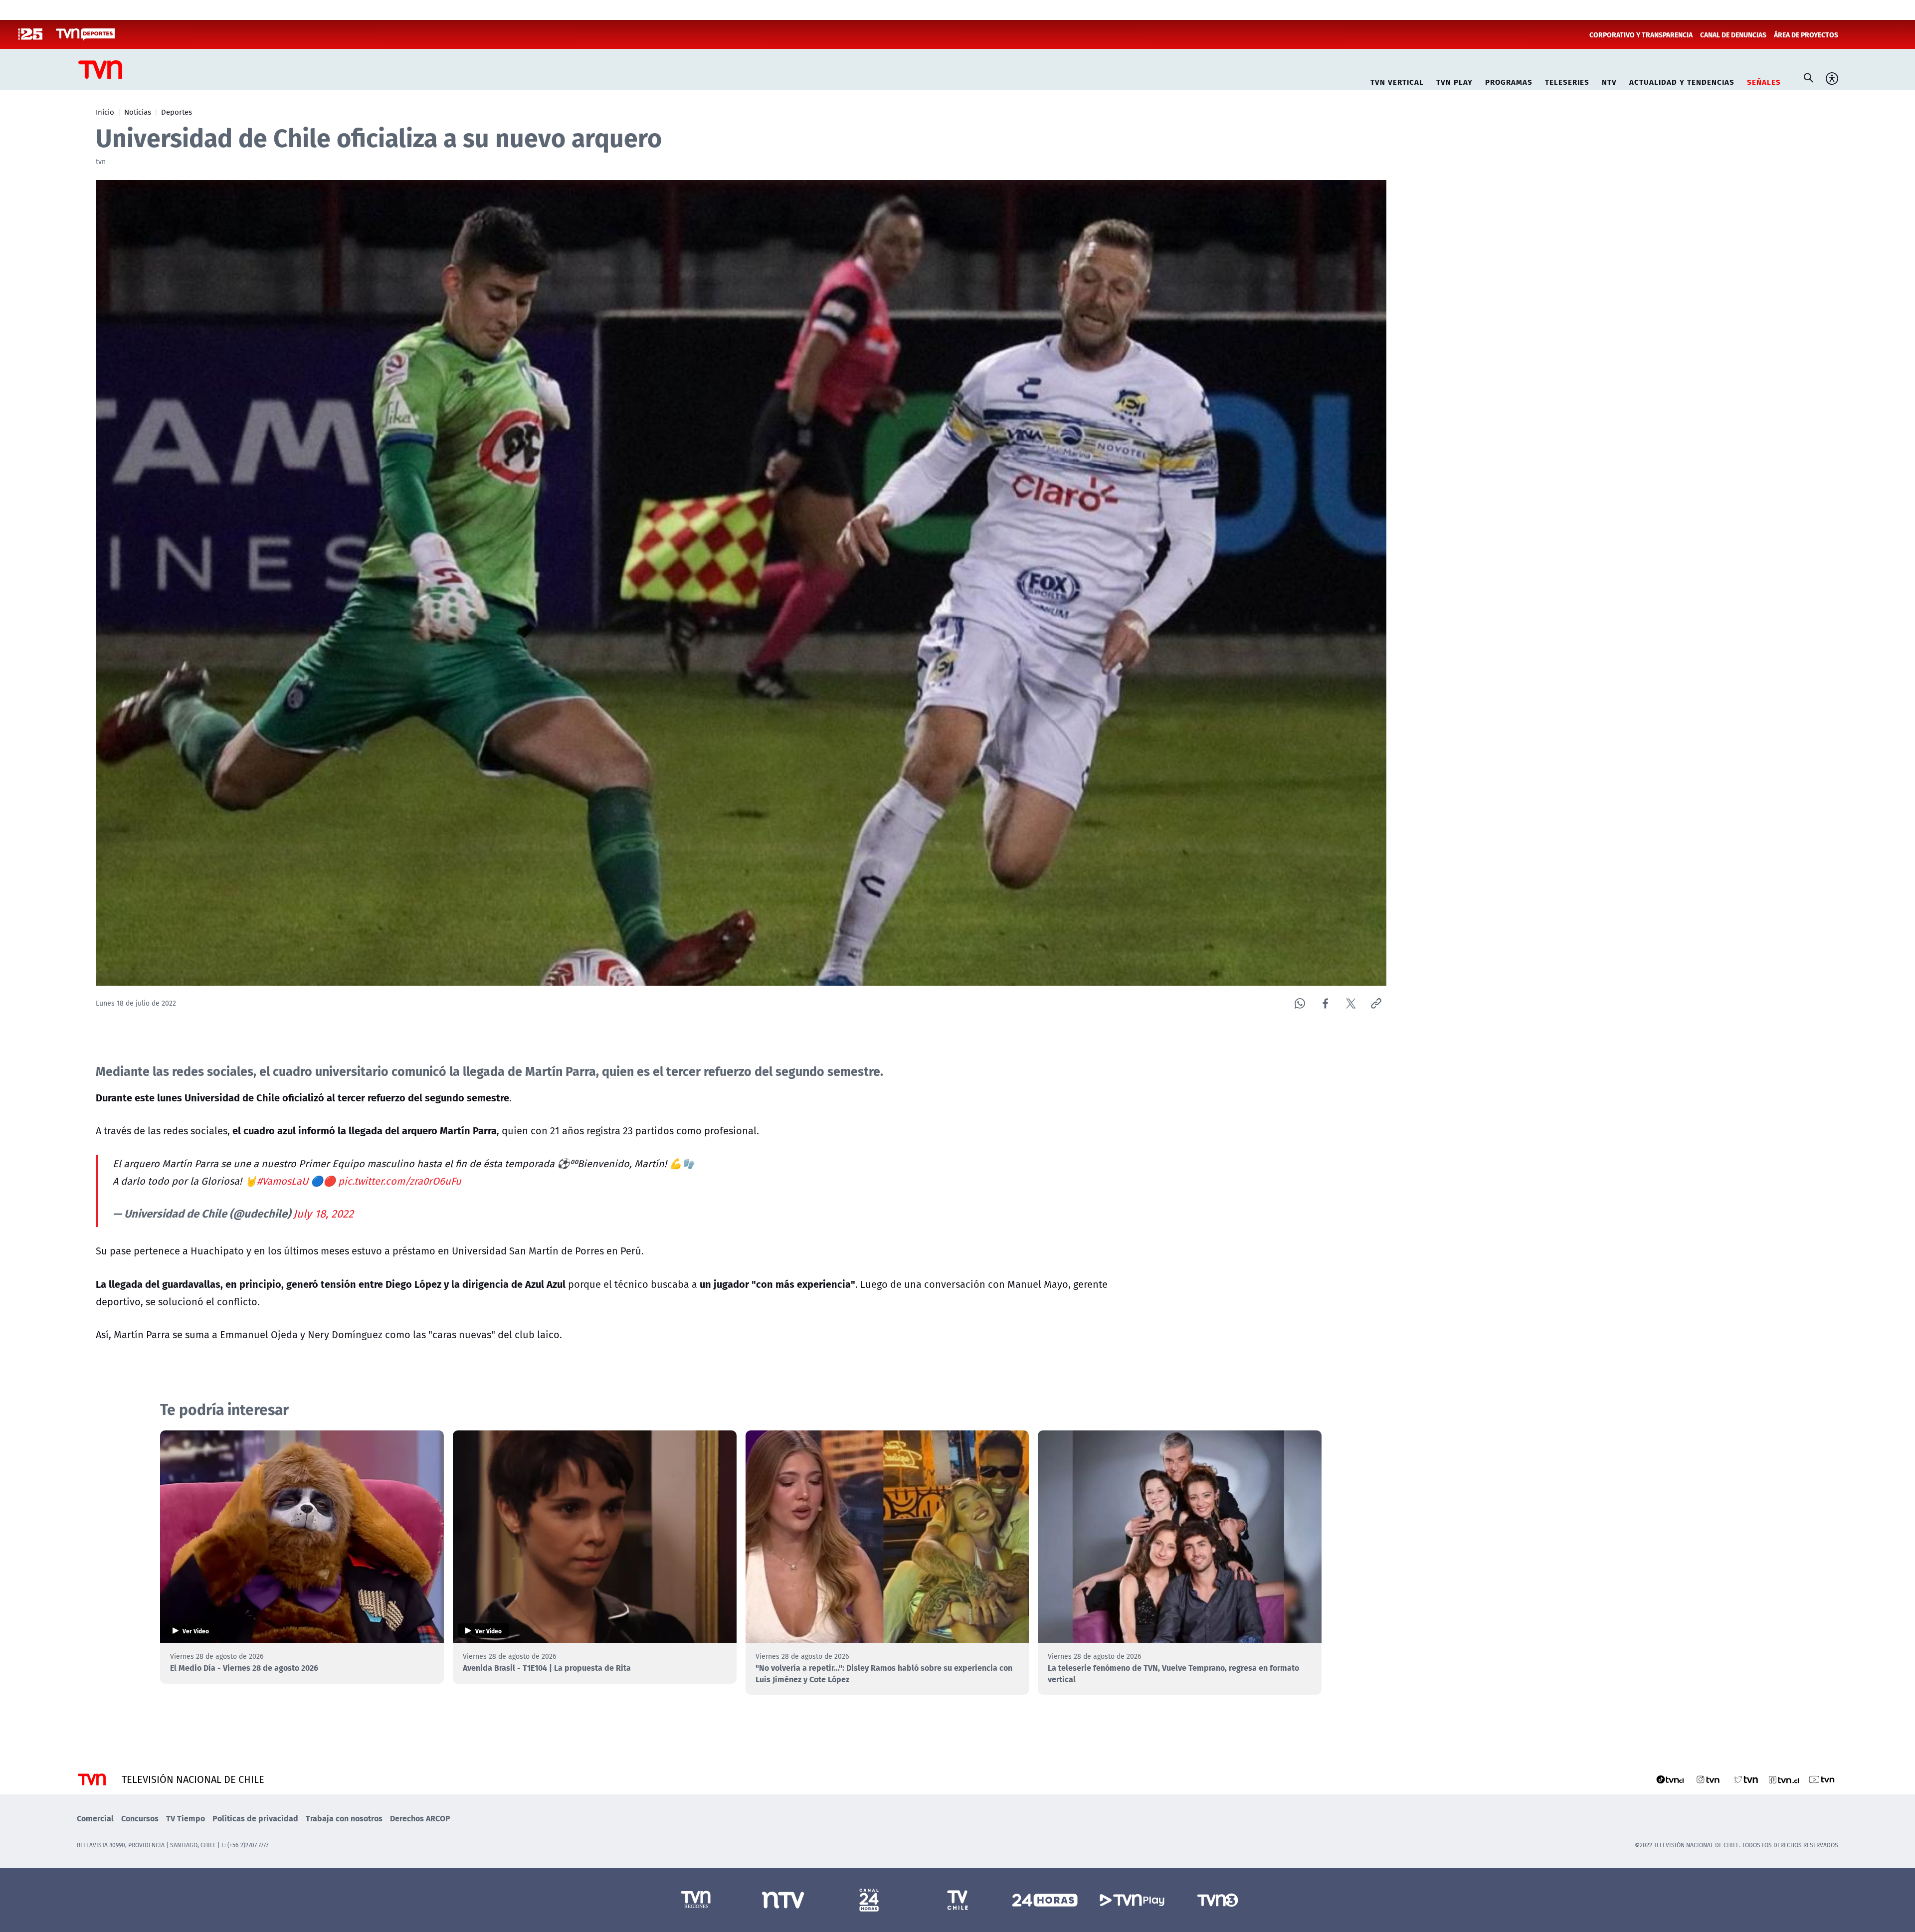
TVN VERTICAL (1397, 81)
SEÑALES (1764, 81)
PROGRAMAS (1509, 81)
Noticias (138, 112)
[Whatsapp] (1300, 1003)
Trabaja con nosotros (344, 1818)
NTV (1609, 81)
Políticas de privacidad (255, 1818)
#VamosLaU (283, 1181)
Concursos (140, 1818)
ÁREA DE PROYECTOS (1806, 34)
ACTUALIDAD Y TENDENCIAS (1682, 81)
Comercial (95, 1818)
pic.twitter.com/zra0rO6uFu (400, 1181)
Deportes (177, 112)
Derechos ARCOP (420, 1818)
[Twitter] (1351, 1003)
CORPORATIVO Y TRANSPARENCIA (1641, 34)
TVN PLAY (1454, 81)
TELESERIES (1567, 81)
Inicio (105, 112)
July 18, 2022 (323, 1214)
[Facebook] (1325, 1003)
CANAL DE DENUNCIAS (1733, 34)
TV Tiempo (186, 1818)
